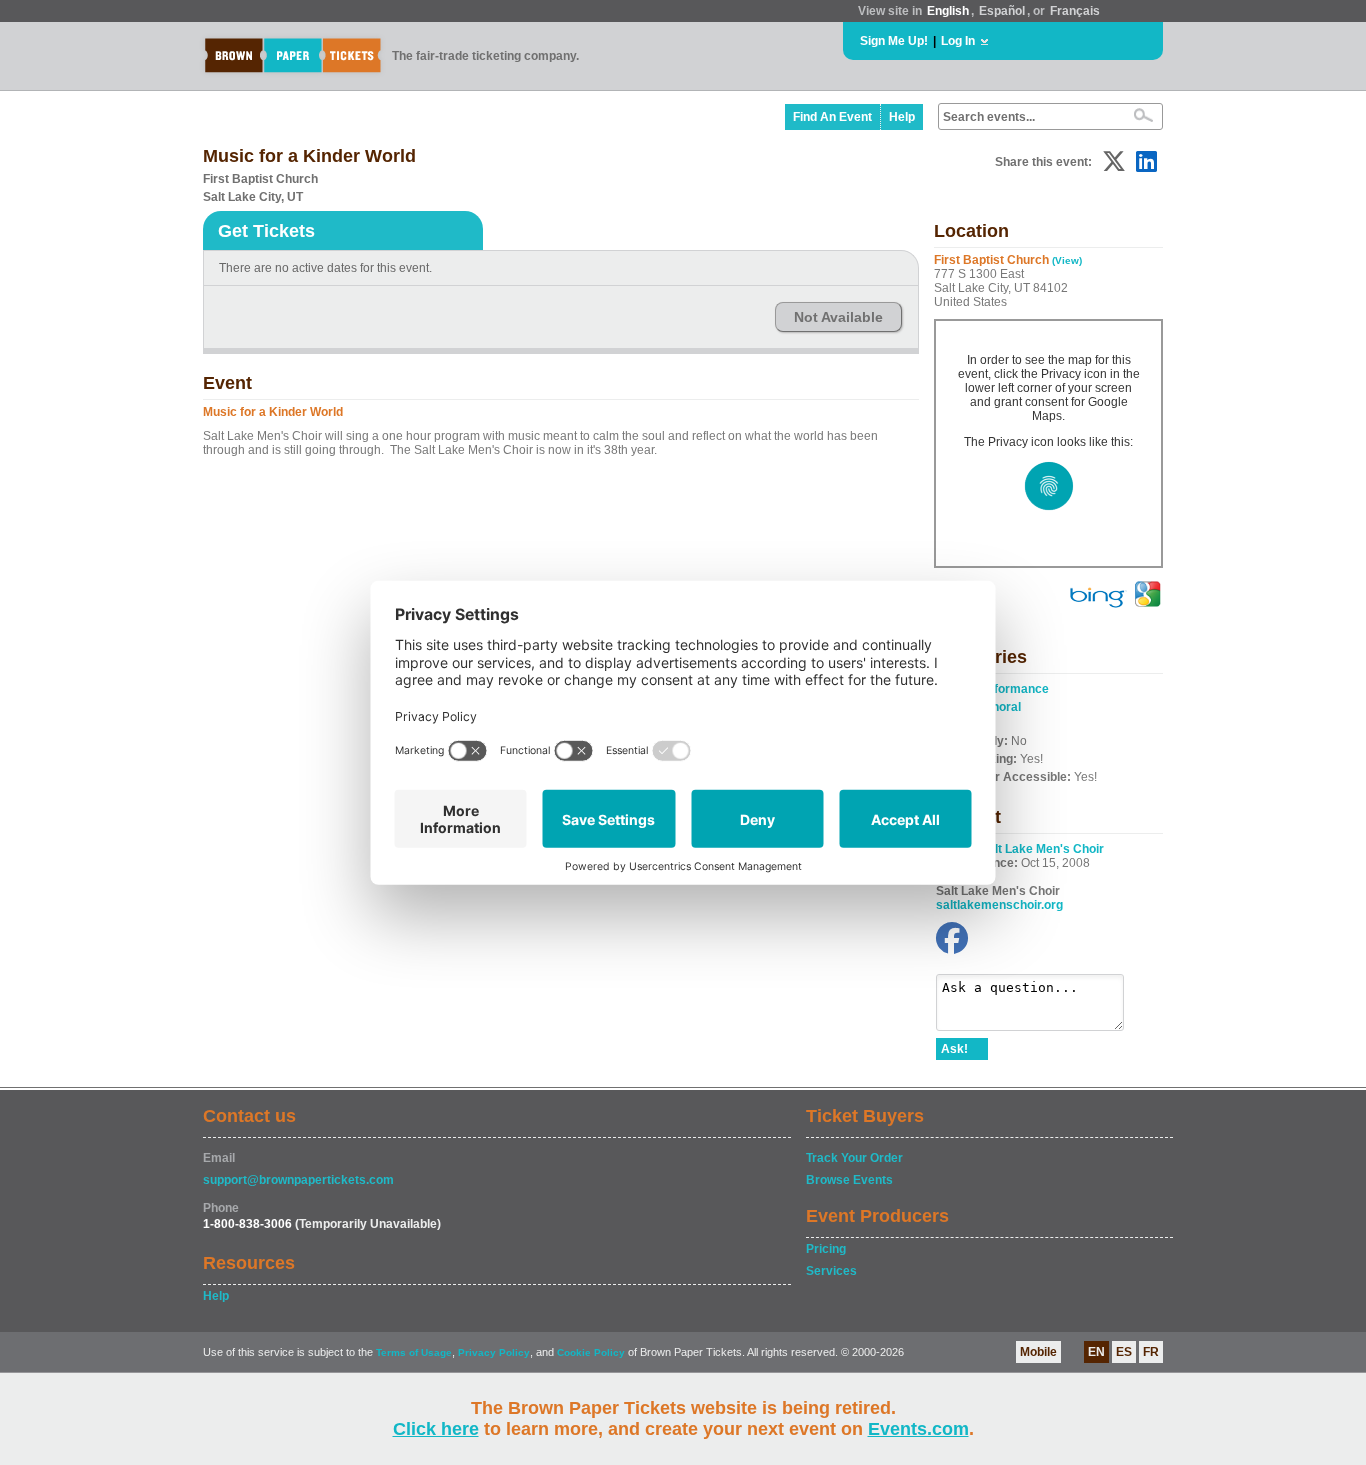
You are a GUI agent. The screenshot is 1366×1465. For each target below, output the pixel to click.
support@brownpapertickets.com (298, 1180)
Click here (436, 1429)
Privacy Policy (494, 1352)
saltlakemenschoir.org (999, 905)
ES (1124, 1352)
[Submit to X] (1114, 161)
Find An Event (832, 117)
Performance (1011, 689)
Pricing (826, 1249)
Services (831, 1271)
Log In (958, 41)
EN (1096, 1352)
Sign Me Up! (894, 41)
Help (902, 117)
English (948, 11)
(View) (1067, 260)
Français (1075, 11)
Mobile (1038, 1352)
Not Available (838, 317)
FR (1151, 1352)
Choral (1002, 707)
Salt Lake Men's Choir (1042, 849)
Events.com (918, 1429)
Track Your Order (854, 1158)
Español (1002, 11)
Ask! (954, 1049)
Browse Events (849, 1180)
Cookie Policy (591, 1352)
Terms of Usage (414, 1352)
